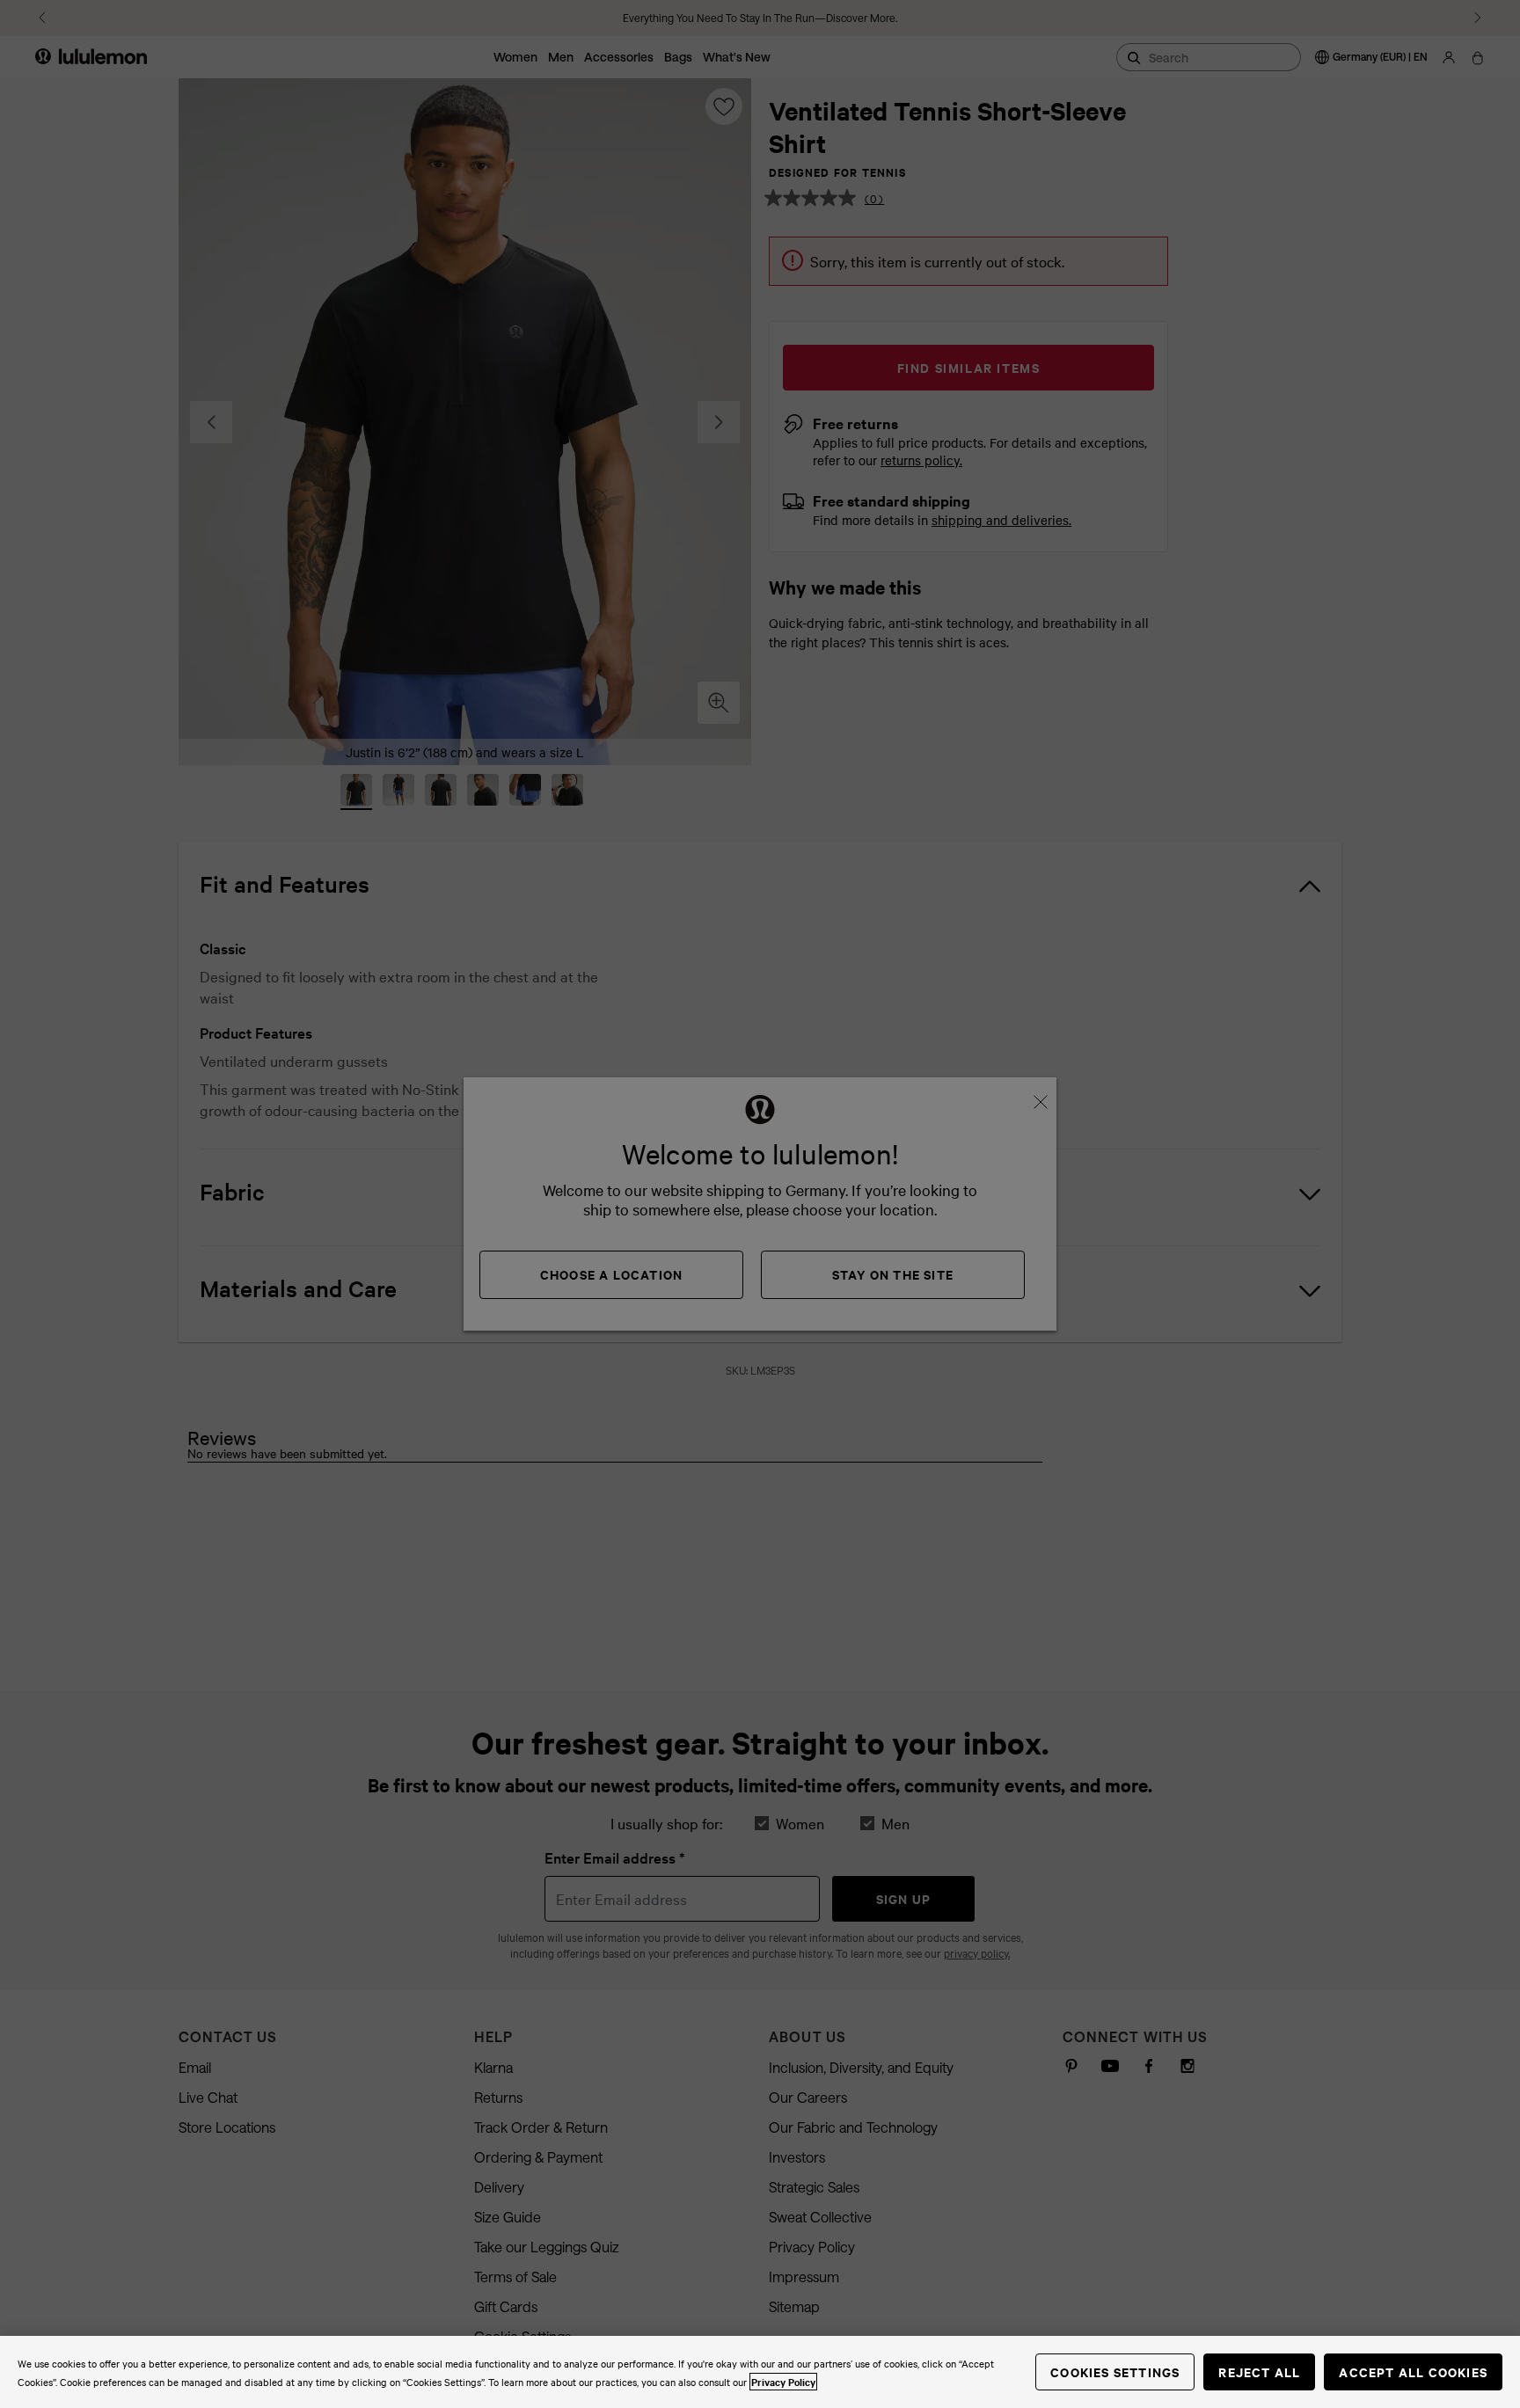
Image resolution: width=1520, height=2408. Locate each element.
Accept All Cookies (1413, 2372)
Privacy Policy (783, 2382)
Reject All (1259, 2372)
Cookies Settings (1115, 2372)
